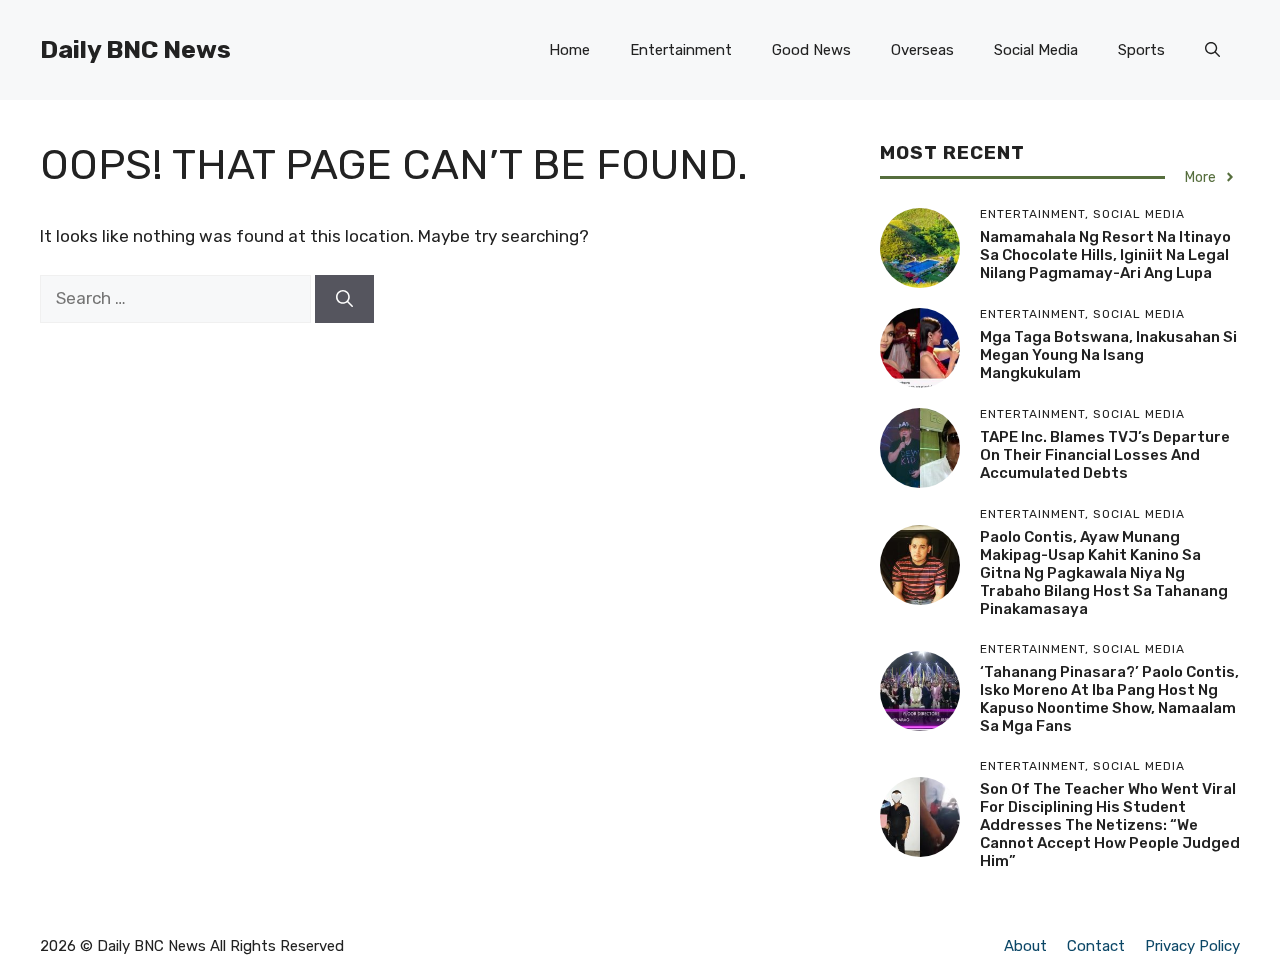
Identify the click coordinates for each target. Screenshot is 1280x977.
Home (569, 50)
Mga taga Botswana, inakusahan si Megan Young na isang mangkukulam (1108, 355)
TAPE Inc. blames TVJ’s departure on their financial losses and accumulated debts (1105, 455)
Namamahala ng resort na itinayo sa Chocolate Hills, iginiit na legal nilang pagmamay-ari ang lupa (1105, 255)
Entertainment (681, 50)
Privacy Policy (1192, 946)
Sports (1141, 50)
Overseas (922, 50)
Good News (811, 50)
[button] (1212, 50)
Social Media (1036, 50)
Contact (1096, 946)
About (1025, 946)
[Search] (344, 299)
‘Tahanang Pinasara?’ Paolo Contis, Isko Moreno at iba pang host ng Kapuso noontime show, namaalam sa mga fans (1109, 699)
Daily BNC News (135, 49)
